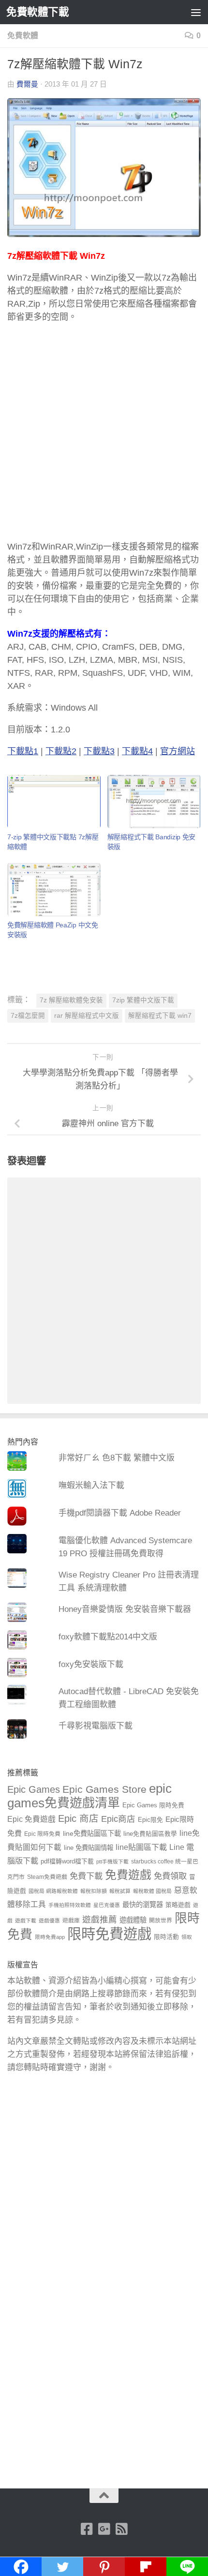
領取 (187, 1937)
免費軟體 (23, 36)
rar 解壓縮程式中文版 (87, 1016)
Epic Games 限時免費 (153, 1805)
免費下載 (86, 1876)
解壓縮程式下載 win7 (160, 1016)
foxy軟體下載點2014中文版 (108, 1637)
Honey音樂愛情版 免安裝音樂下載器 (125, 1609)
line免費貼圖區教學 (150, 1834)
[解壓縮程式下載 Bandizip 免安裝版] (154, 802)
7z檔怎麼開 (28, 1016)
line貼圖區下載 (141, 1847)
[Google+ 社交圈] (104, 2529)
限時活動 (166, 1937)
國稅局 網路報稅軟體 (53, 1891)
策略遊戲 (178, 1905)
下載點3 (99, 751)
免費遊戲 (128, 1875)
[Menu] (196, 12)
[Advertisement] (104, 436)
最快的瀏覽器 (143, 1905)
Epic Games (34, 1789)
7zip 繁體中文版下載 (143, 1000)
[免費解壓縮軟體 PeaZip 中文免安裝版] (54, 890)
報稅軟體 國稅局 (152, 1891)
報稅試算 (120, 1891)
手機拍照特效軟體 (70, 1905)
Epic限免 (150, 1820)
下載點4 (137, 751)
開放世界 (161, 1921)
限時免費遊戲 (109, 1934)
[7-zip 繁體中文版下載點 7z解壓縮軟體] (54, 802)
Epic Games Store (104, 1789)
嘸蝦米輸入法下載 (91, 1485)
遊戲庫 (71, 1921)
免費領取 (170, 1876)
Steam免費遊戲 (47, 1877)
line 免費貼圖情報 (89, 1848)
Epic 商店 (78, 1818)
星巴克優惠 (107, 1905)
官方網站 (178, 751)
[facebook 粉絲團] (87, 2529)
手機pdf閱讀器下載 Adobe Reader (120, 1513)
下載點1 (23, 751)
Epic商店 (118, 1819)
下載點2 (61, 751)
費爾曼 (27, 84)
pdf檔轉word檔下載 (67, 1861)
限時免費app (50, 1937)
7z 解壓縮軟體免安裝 (71, 1000)
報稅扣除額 (94, 1891)
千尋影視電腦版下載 (96, 1726)
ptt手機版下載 (112, 1861)
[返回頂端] (104, 2496)
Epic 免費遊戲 (31, 1819)
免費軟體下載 (37, 12)
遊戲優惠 (49, 1921)
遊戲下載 (26, 1921)
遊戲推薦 (100, 1920)
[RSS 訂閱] (121, 2529)
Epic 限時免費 (42, 1834)
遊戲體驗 (133, 1920)
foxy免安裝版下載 (91, 1664)
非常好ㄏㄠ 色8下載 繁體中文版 (117, 1458)
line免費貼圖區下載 (92, 1833)
